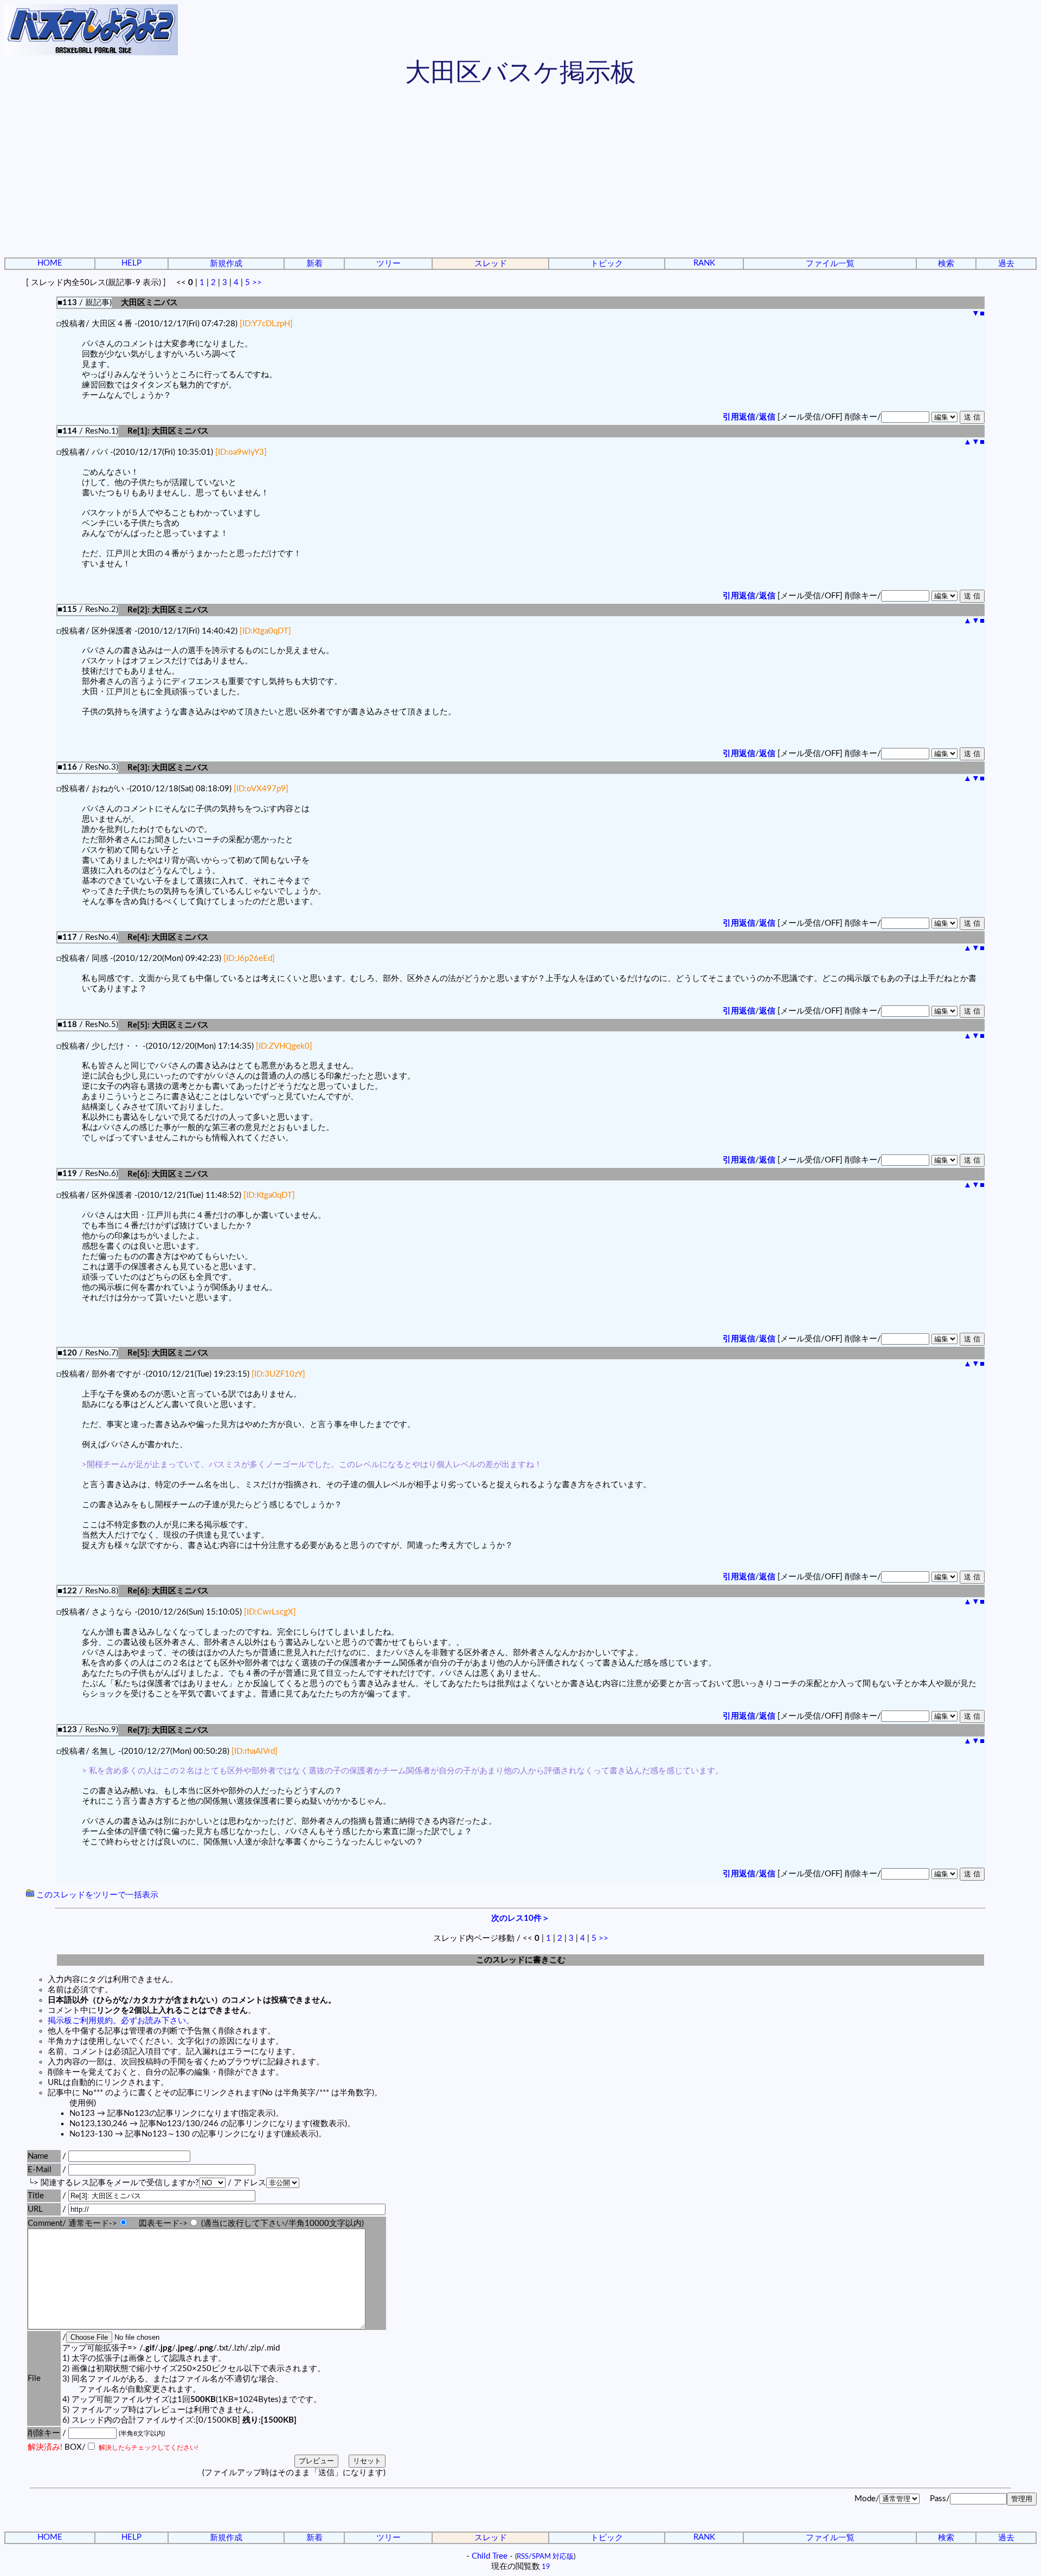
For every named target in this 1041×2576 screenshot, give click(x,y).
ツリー (388, 264)
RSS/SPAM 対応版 (545, 2556)
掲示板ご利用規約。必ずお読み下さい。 (121, 2021)
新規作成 (226, 264)
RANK (704, 263)
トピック (607, 264)
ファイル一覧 (830, 264)
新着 (314, 264)
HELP (131, 263)
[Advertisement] (520, 173)
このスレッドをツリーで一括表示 (96, 1895)
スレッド (491, 264)
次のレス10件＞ (520, 1918)
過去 (1006, 264)
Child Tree (490, 2556)
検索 (946, 264)
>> (257, 283)
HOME (50, 263)
